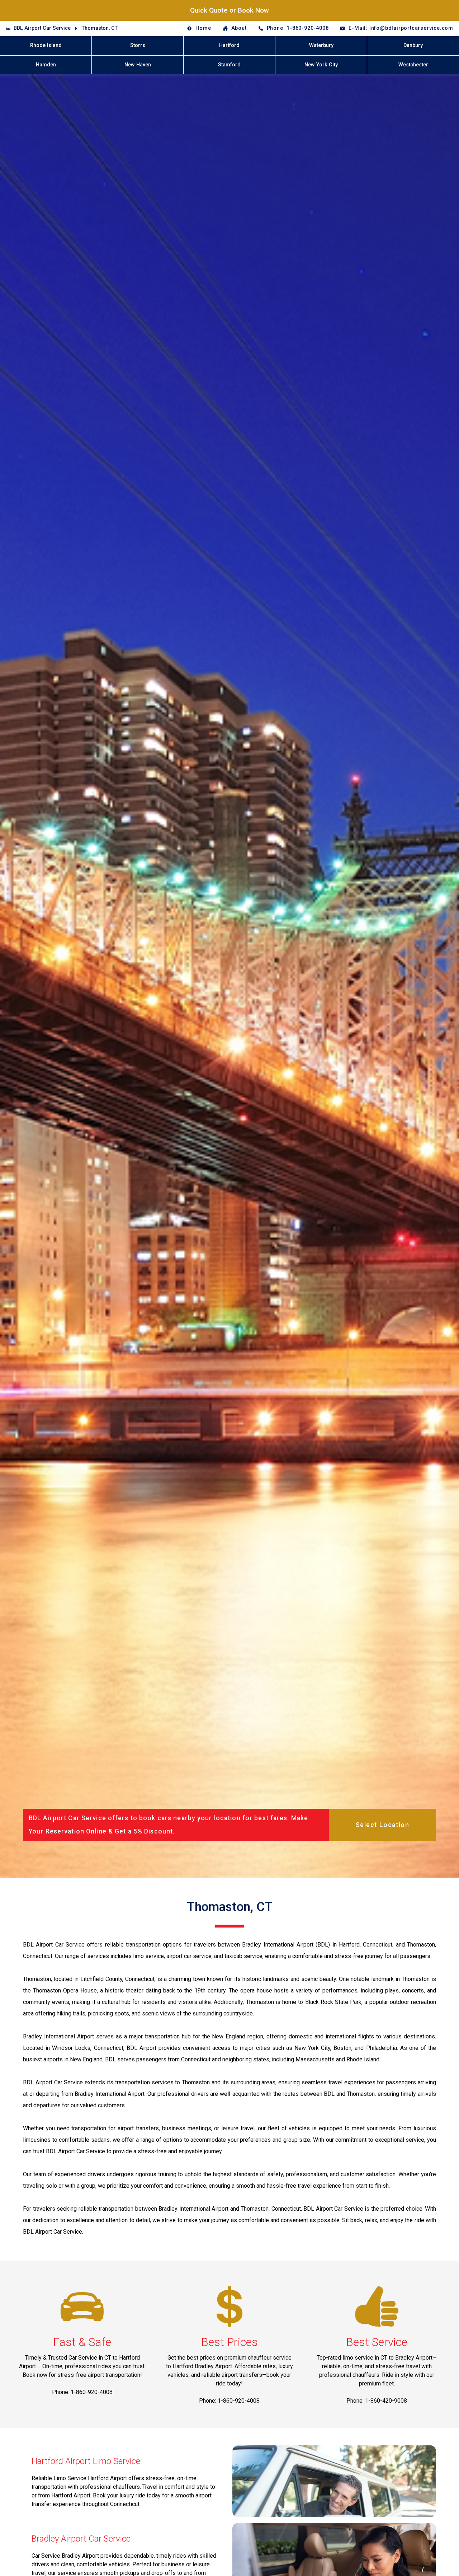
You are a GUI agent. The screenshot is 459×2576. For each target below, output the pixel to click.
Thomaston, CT (100, 28)
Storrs (138, 45)
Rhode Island (46, 45)
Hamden (46, 65)
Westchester (413, 65)
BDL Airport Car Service (42, 28)
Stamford (229, 65)
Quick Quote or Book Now (229, 10)
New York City (321, 65)
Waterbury (321, 45)
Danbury (413, 45)
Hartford (229, 45)
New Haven (138, 65)
